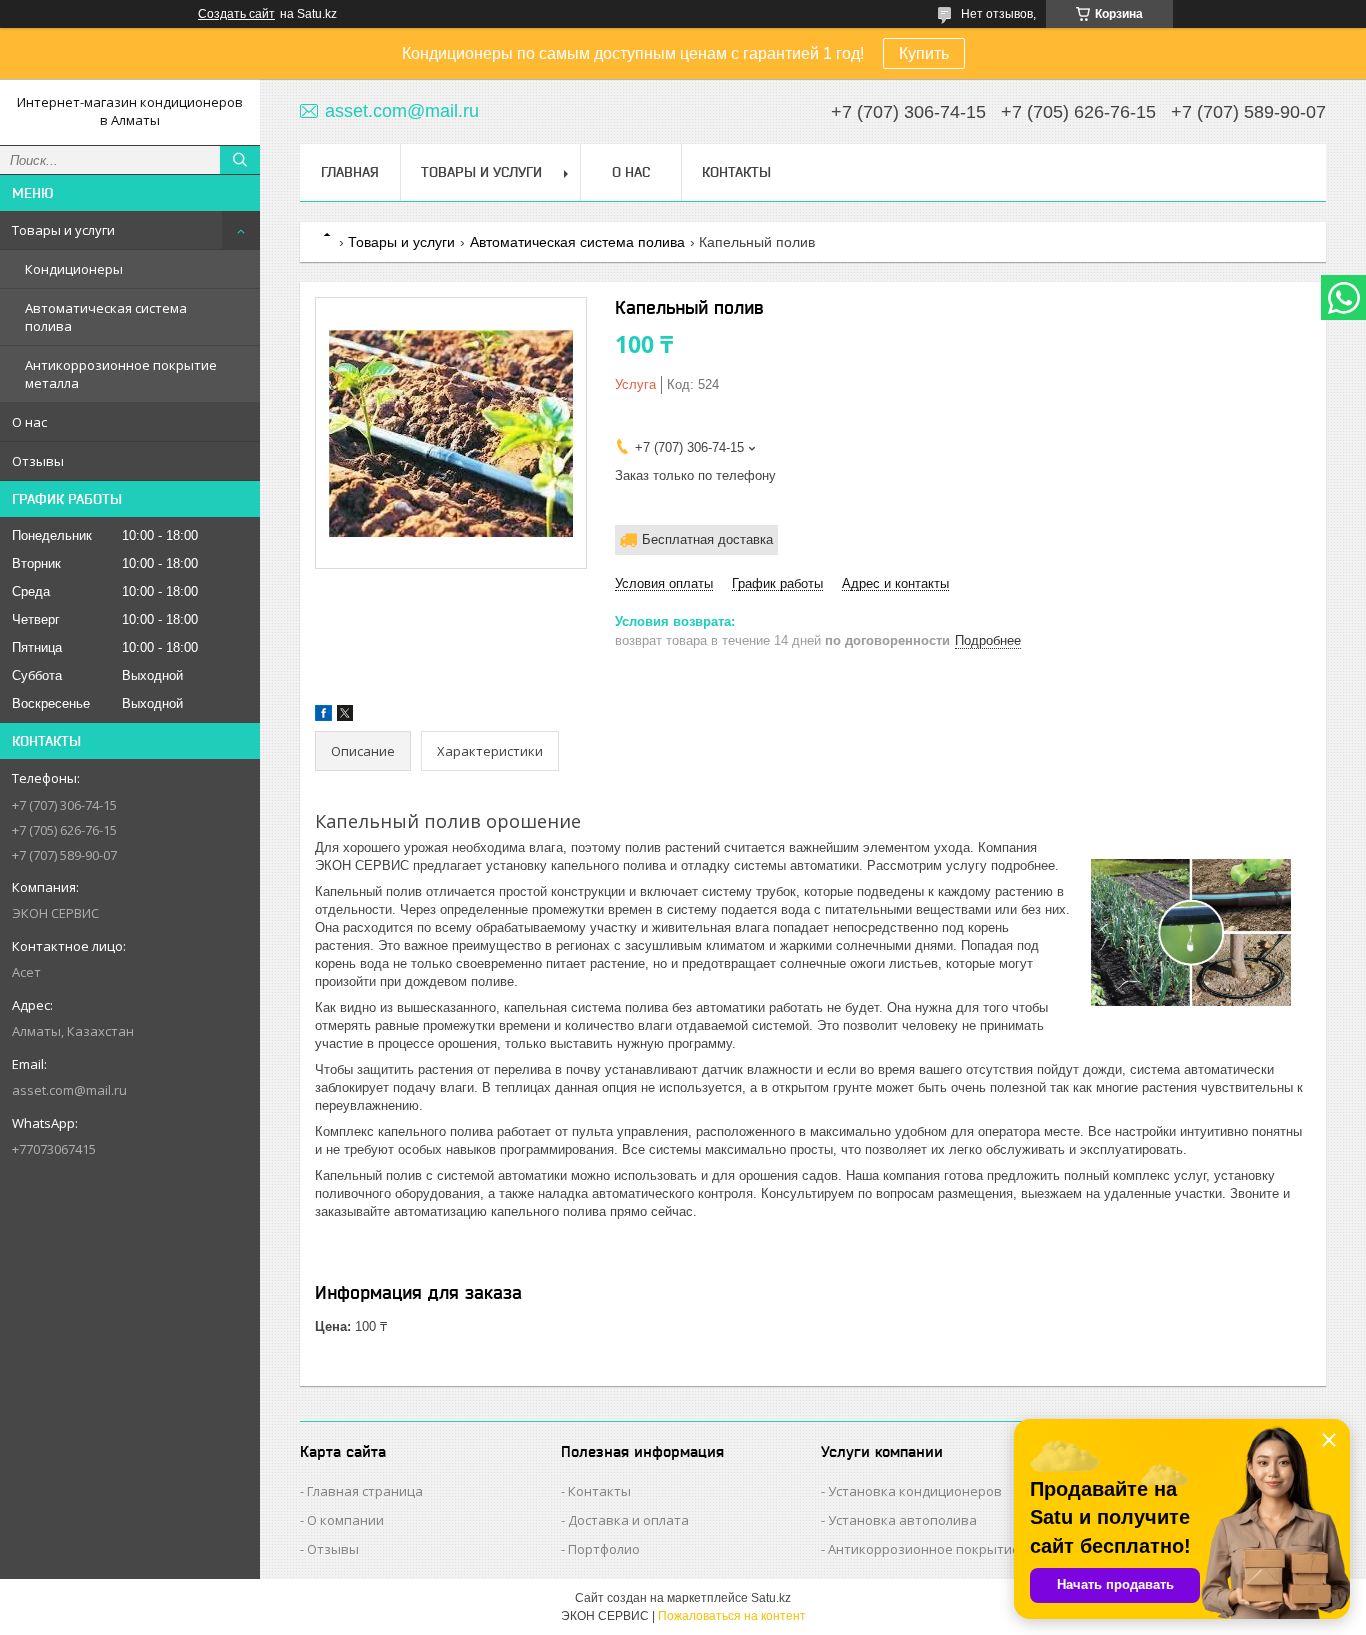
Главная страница (365, 1491)
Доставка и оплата (628, 1520)
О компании (345, 1520)
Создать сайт (236, 14)
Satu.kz (771, 1598)
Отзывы (38, 461)
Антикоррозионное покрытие (924, 1549)
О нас (29, 422)
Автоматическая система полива (106, 317)
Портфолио (604, 1549)
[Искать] (240, 160)
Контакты (736, 172)
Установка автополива (902, 1520)
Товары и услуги (63, 230)
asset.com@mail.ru (69, 1090)
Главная (350, 172)
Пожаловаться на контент (732, 1616)
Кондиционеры (74, 269)
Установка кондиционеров (915, 1491)
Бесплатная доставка (707, 539)
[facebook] (323, 716)
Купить (924, 53)
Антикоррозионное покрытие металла (121, 374)
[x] (345, 716)
